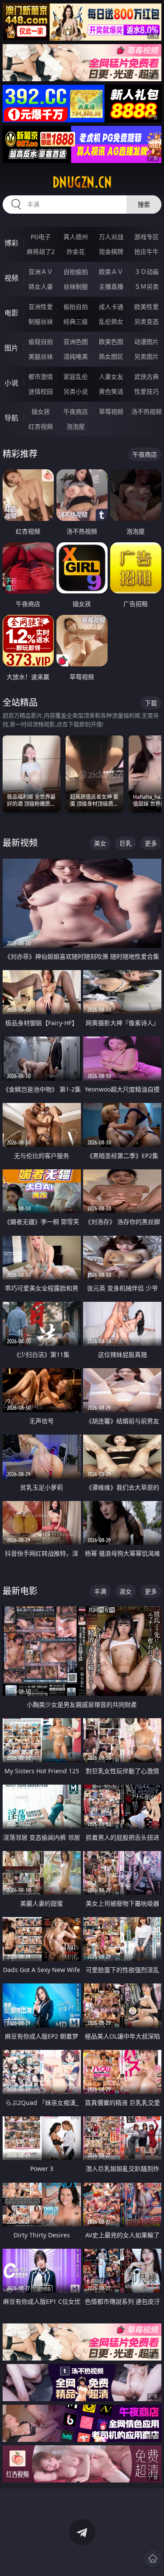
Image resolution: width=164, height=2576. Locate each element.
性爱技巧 (147, 391)
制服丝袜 (41, 321)
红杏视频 (41, 426)
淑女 (126, 1591)
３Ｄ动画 (147, 272)
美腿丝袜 (41, 356)
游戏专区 (147, 237)
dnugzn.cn (82, 182)
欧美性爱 (147, 307)
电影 (11, 313)
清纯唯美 (76, 356)
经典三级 (76, 321)
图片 (11, 348)
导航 (11, 418)
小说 (11, 383)
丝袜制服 (76, 286)
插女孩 (41, 411)
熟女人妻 (41, 286)
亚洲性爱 (41, 307)
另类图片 (147, 356)
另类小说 (76, 391)
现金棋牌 (111, 251)
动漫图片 (147, 342)
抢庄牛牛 (147, 251)
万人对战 (111, 237)
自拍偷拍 (76, 272)
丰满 (100, 1591)
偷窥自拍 (41, 342)
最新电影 (20, 1591)
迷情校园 (41, 391)
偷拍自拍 (76, 307)
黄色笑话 (111, 391)
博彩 (11, 243)
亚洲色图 (76, 342)
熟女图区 (111, 356)
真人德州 (76, 237)
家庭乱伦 (76, 376)
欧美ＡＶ (111, 272)
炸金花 (76, 251)
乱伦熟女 (111, 321)
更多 (151, 843)
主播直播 (111, 286)
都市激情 (41, 376)
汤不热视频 (147, 411)
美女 (100, 843)
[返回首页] (153, 2559)
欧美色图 (111, 342)
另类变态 (147, 321)
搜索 (144, 204)
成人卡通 (111, 307)
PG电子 (41, 237)
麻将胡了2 (41, 251)
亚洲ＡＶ (41, 272)
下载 (151, 703)
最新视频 (20, 843)
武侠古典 (147, 376)
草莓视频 (111, 411)
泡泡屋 (76, 426)
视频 (11, 278)
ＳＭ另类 (147, 286)
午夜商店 (76, 411)
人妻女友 (111, 376)
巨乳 (126, 843)
